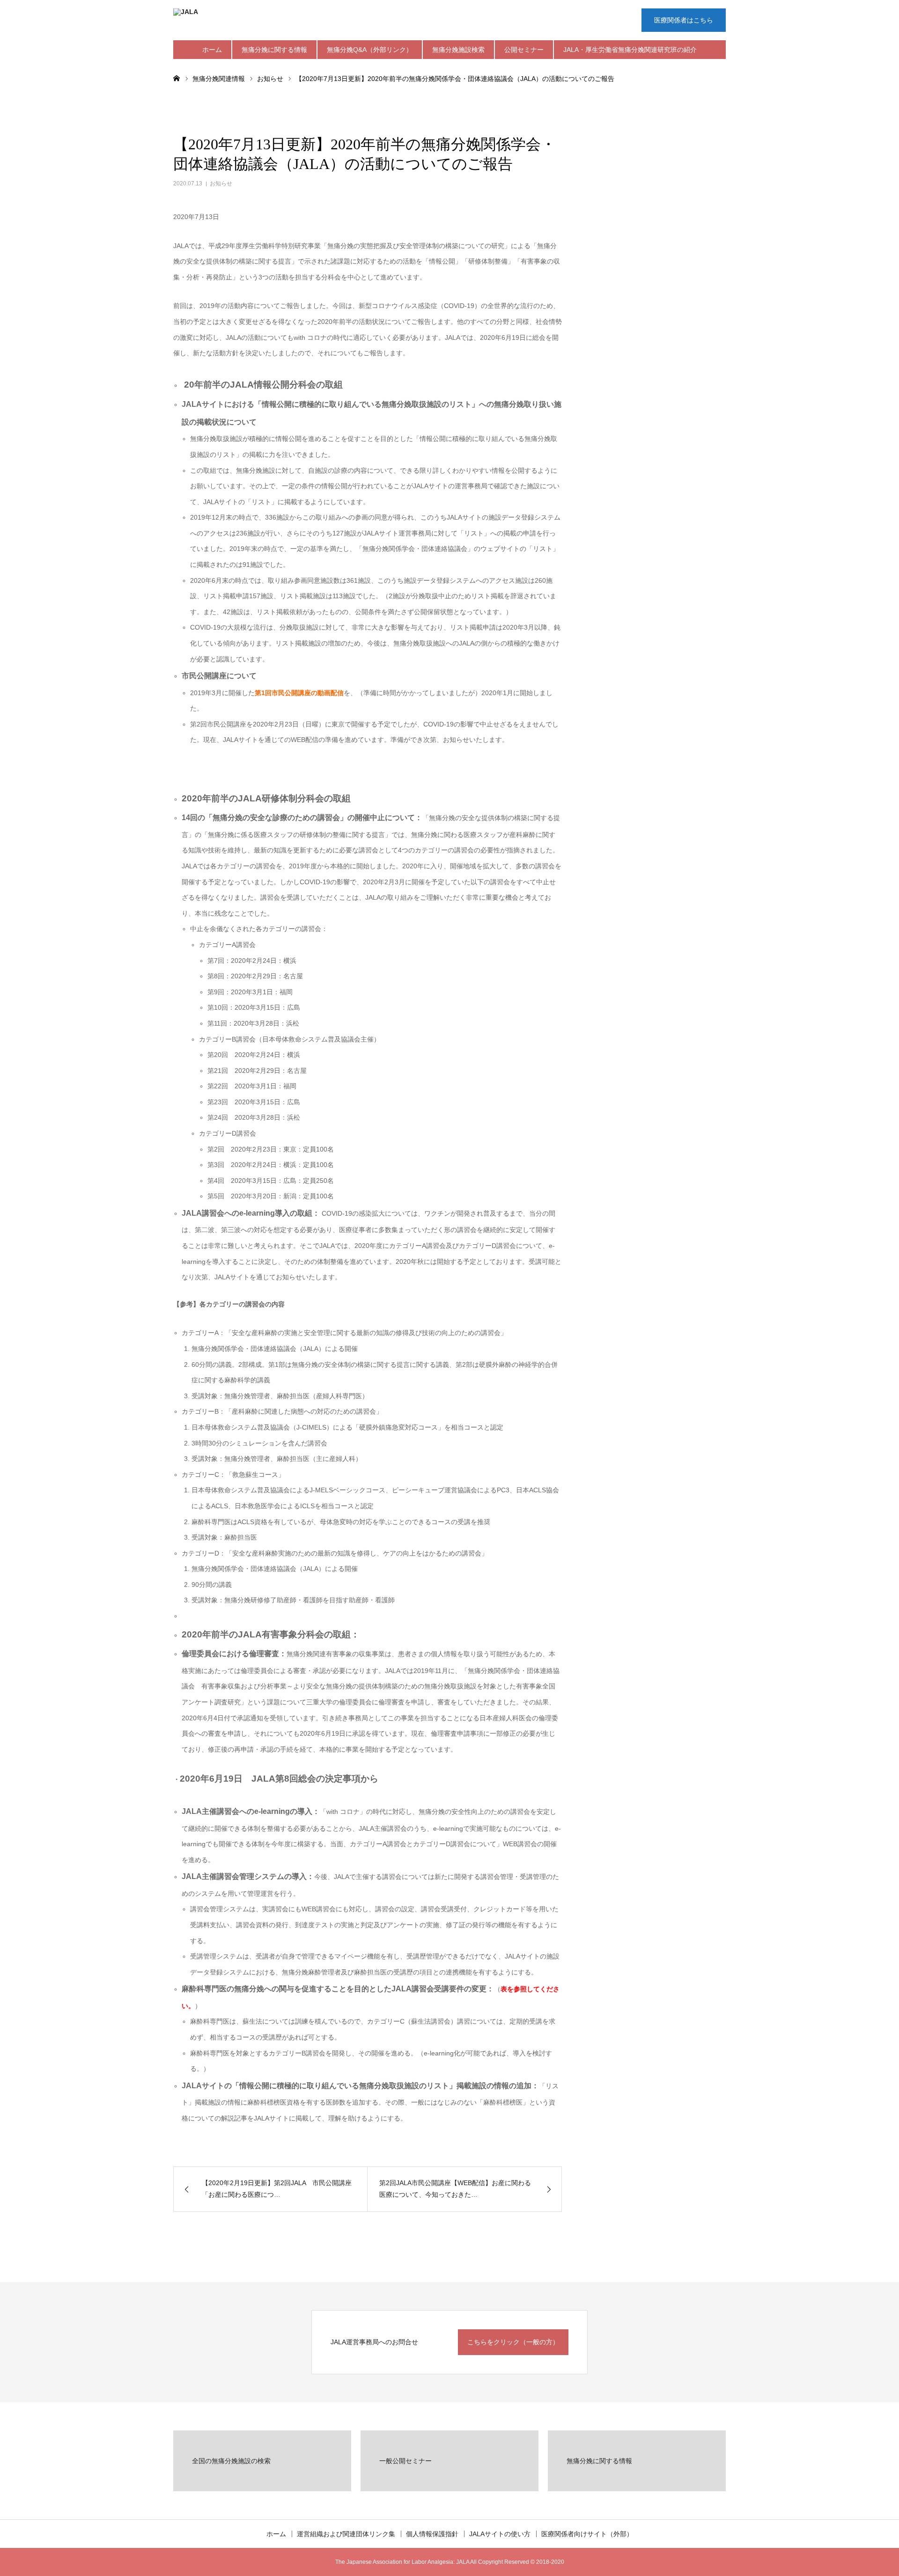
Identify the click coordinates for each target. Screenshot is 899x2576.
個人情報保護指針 (432, 2534)
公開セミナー (524, 50)
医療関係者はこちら (684, 20)
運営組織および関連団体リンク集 (346, 2534)
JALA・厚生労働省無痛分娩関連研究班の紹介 (630, 50)
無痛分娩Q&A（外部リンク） (370, 50)
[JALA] (314, 21)
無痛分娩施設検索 (458, 50)
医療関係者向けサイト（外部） (587, 2534)
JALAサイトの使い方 (500, 2534)
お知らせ (221, 183)
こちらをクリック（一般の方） (513, 2342)
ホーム (212, 50)
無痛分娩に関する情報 (274, 50)
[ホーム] (177, 78)
